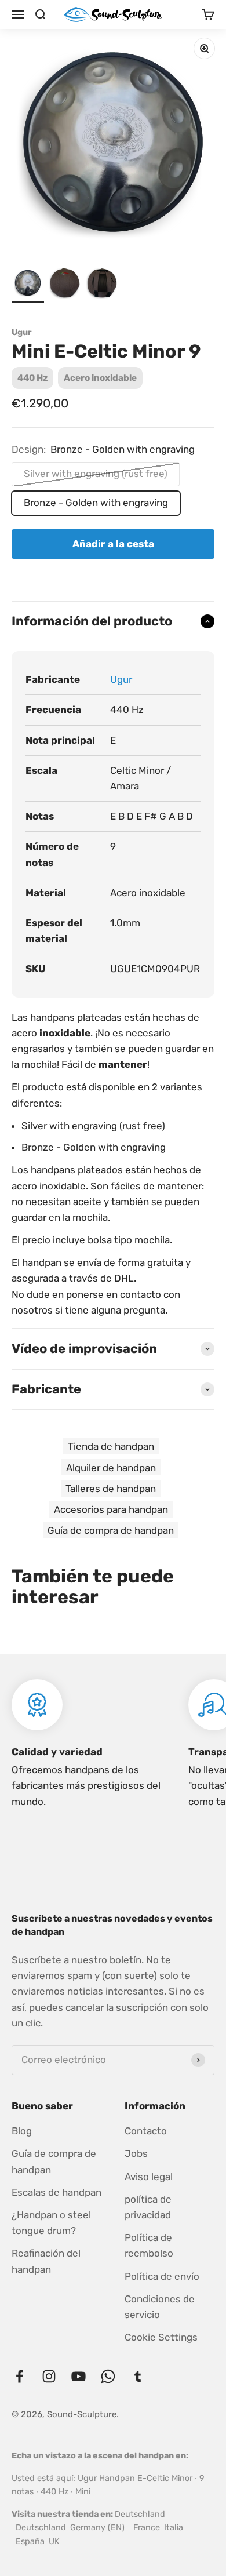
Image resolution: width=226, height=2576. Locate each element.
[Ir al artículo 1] (28, 285)
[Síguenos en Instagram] (49, 2376)
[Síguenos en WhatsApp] (108, 2376)
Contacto (146, 2131)
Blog (22, 2131)
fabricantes (38, 1785)
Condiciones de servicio (160, 2307)
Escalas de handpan (57, 2192)
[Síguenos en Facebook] (19, 2376)
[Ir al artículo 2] (65, 285)
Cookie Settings (161, 2337)
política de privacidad (148, 2207)
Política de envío (162, 2276)
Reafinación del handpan (46, 2261)
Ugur (22, 333)
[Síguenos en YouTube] (79, 2376)
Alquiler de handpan (111, 1468)
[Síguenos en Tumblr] (138, 2376)
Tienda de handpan (111, 1446)
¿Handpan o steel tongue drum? (51, 2223)
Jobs (136, 2153)
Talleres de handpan (111, 1489)
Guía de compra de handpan (111, 1530)
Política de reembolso (149, 2245)
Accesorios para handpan (111, 1509)
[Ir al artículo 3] (102, 285)
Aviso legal (149, 2177)
